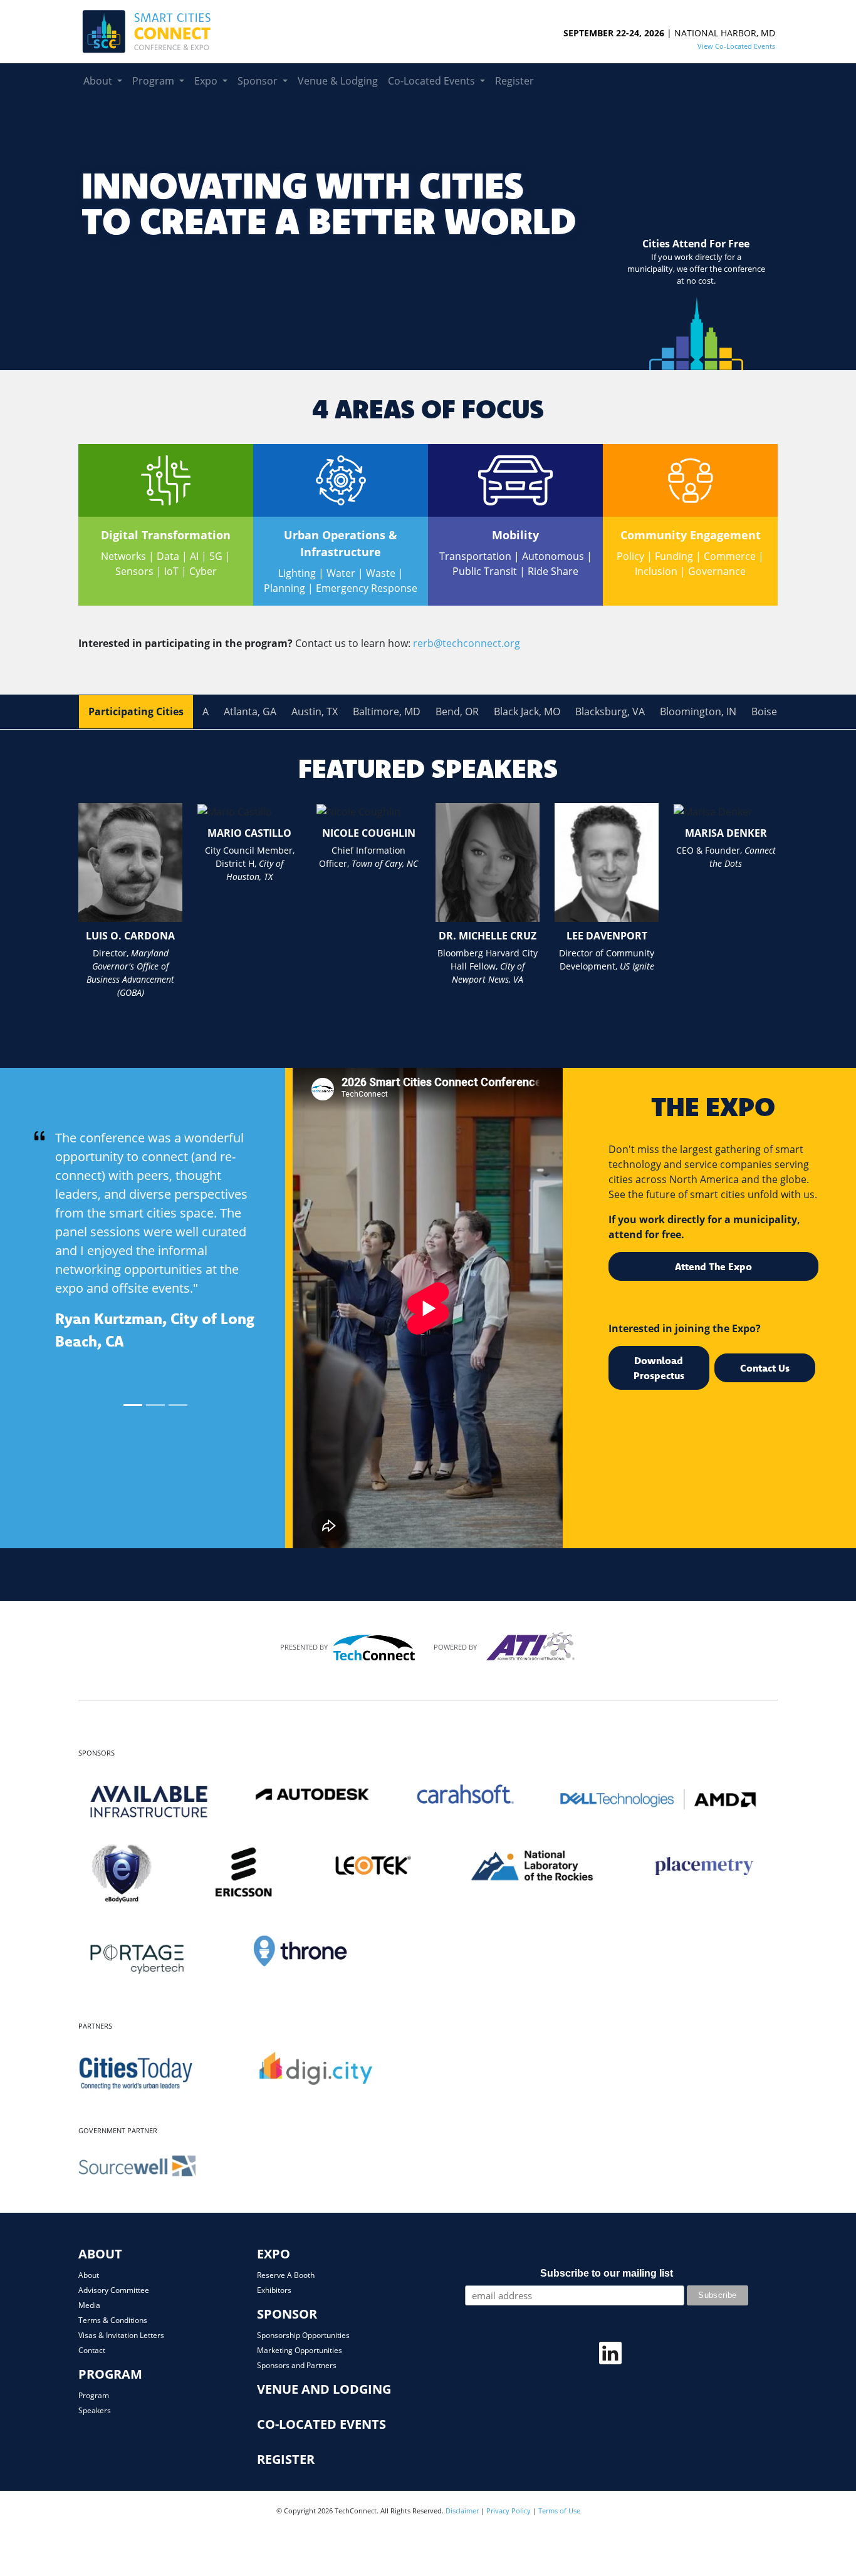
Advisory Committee (114, 2290)
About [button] (99, 80)
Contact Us (765, 1368)
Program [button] (154, 80)
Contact (92, 2350)
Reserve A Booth (286, 2275)
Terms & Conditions (113, 2320)
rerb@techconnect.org (467, 643)
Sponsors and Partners (297, 2365)
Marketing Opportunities (300, 2350)
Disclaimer (462, 2511)
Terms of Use (559, 2511)
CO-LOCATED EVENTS (321, 2424)
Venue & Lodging (338, 80)
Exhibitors (274, 2290)
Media (89, 2305)
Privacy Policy (509, 2511)
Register (514, 80)
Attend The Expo (713, 1266)
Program (94, 2395)
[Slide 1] (133, 1405)
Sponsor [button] (259, 80)
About (89, 2275)
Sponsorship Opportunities (303, 2335)
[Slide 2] (155, 1405)
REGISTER (286, 2459)
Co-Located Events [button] (433, 80)
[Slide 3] (178, 1405)
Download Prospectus (659, 1368)
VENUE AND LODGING (324, 2389)
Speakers (95, 2410)
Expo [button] (207, 80)
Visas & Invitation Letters (121, 2335)
